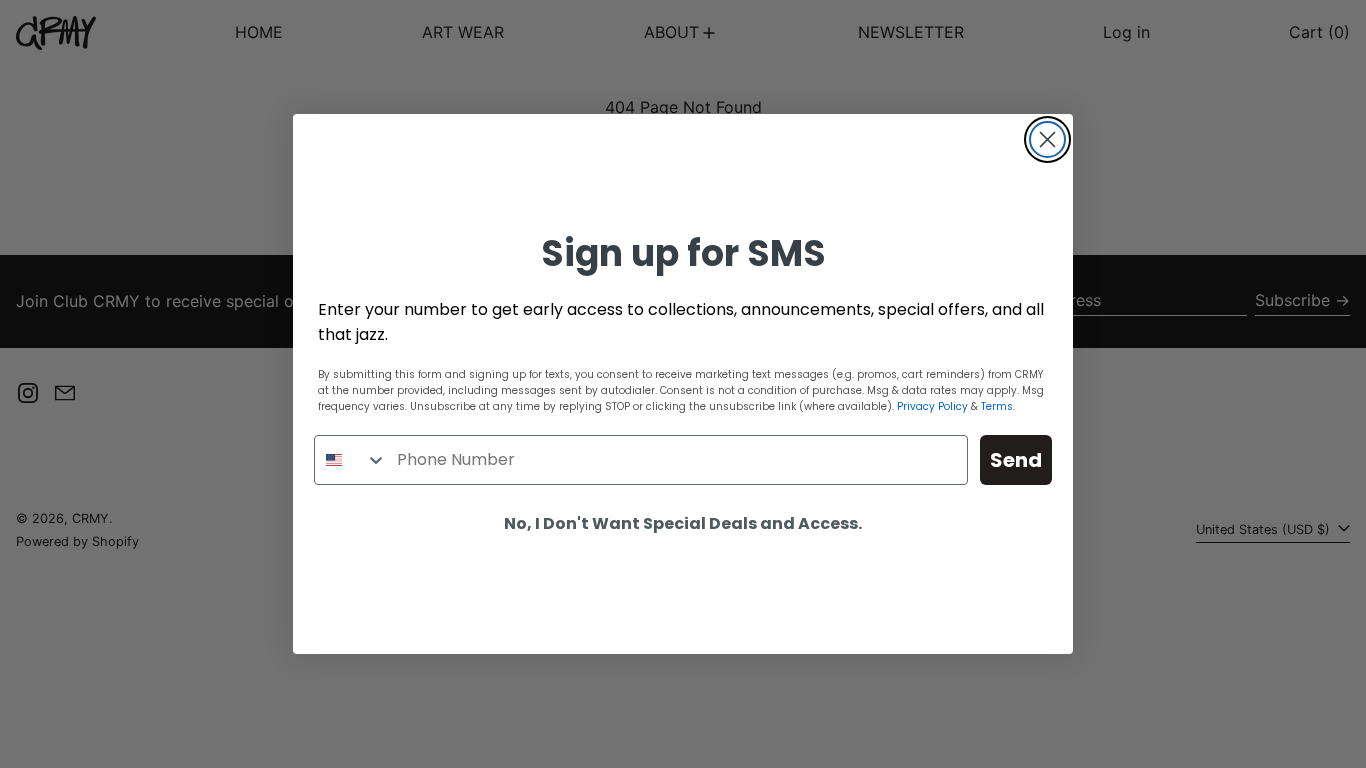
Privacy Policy (932, 406)
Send (1016, 460)
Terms (997, 406)
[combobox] (351, 460)
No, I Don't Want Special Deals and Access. (683, 523)
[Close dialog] (1047, 139)
